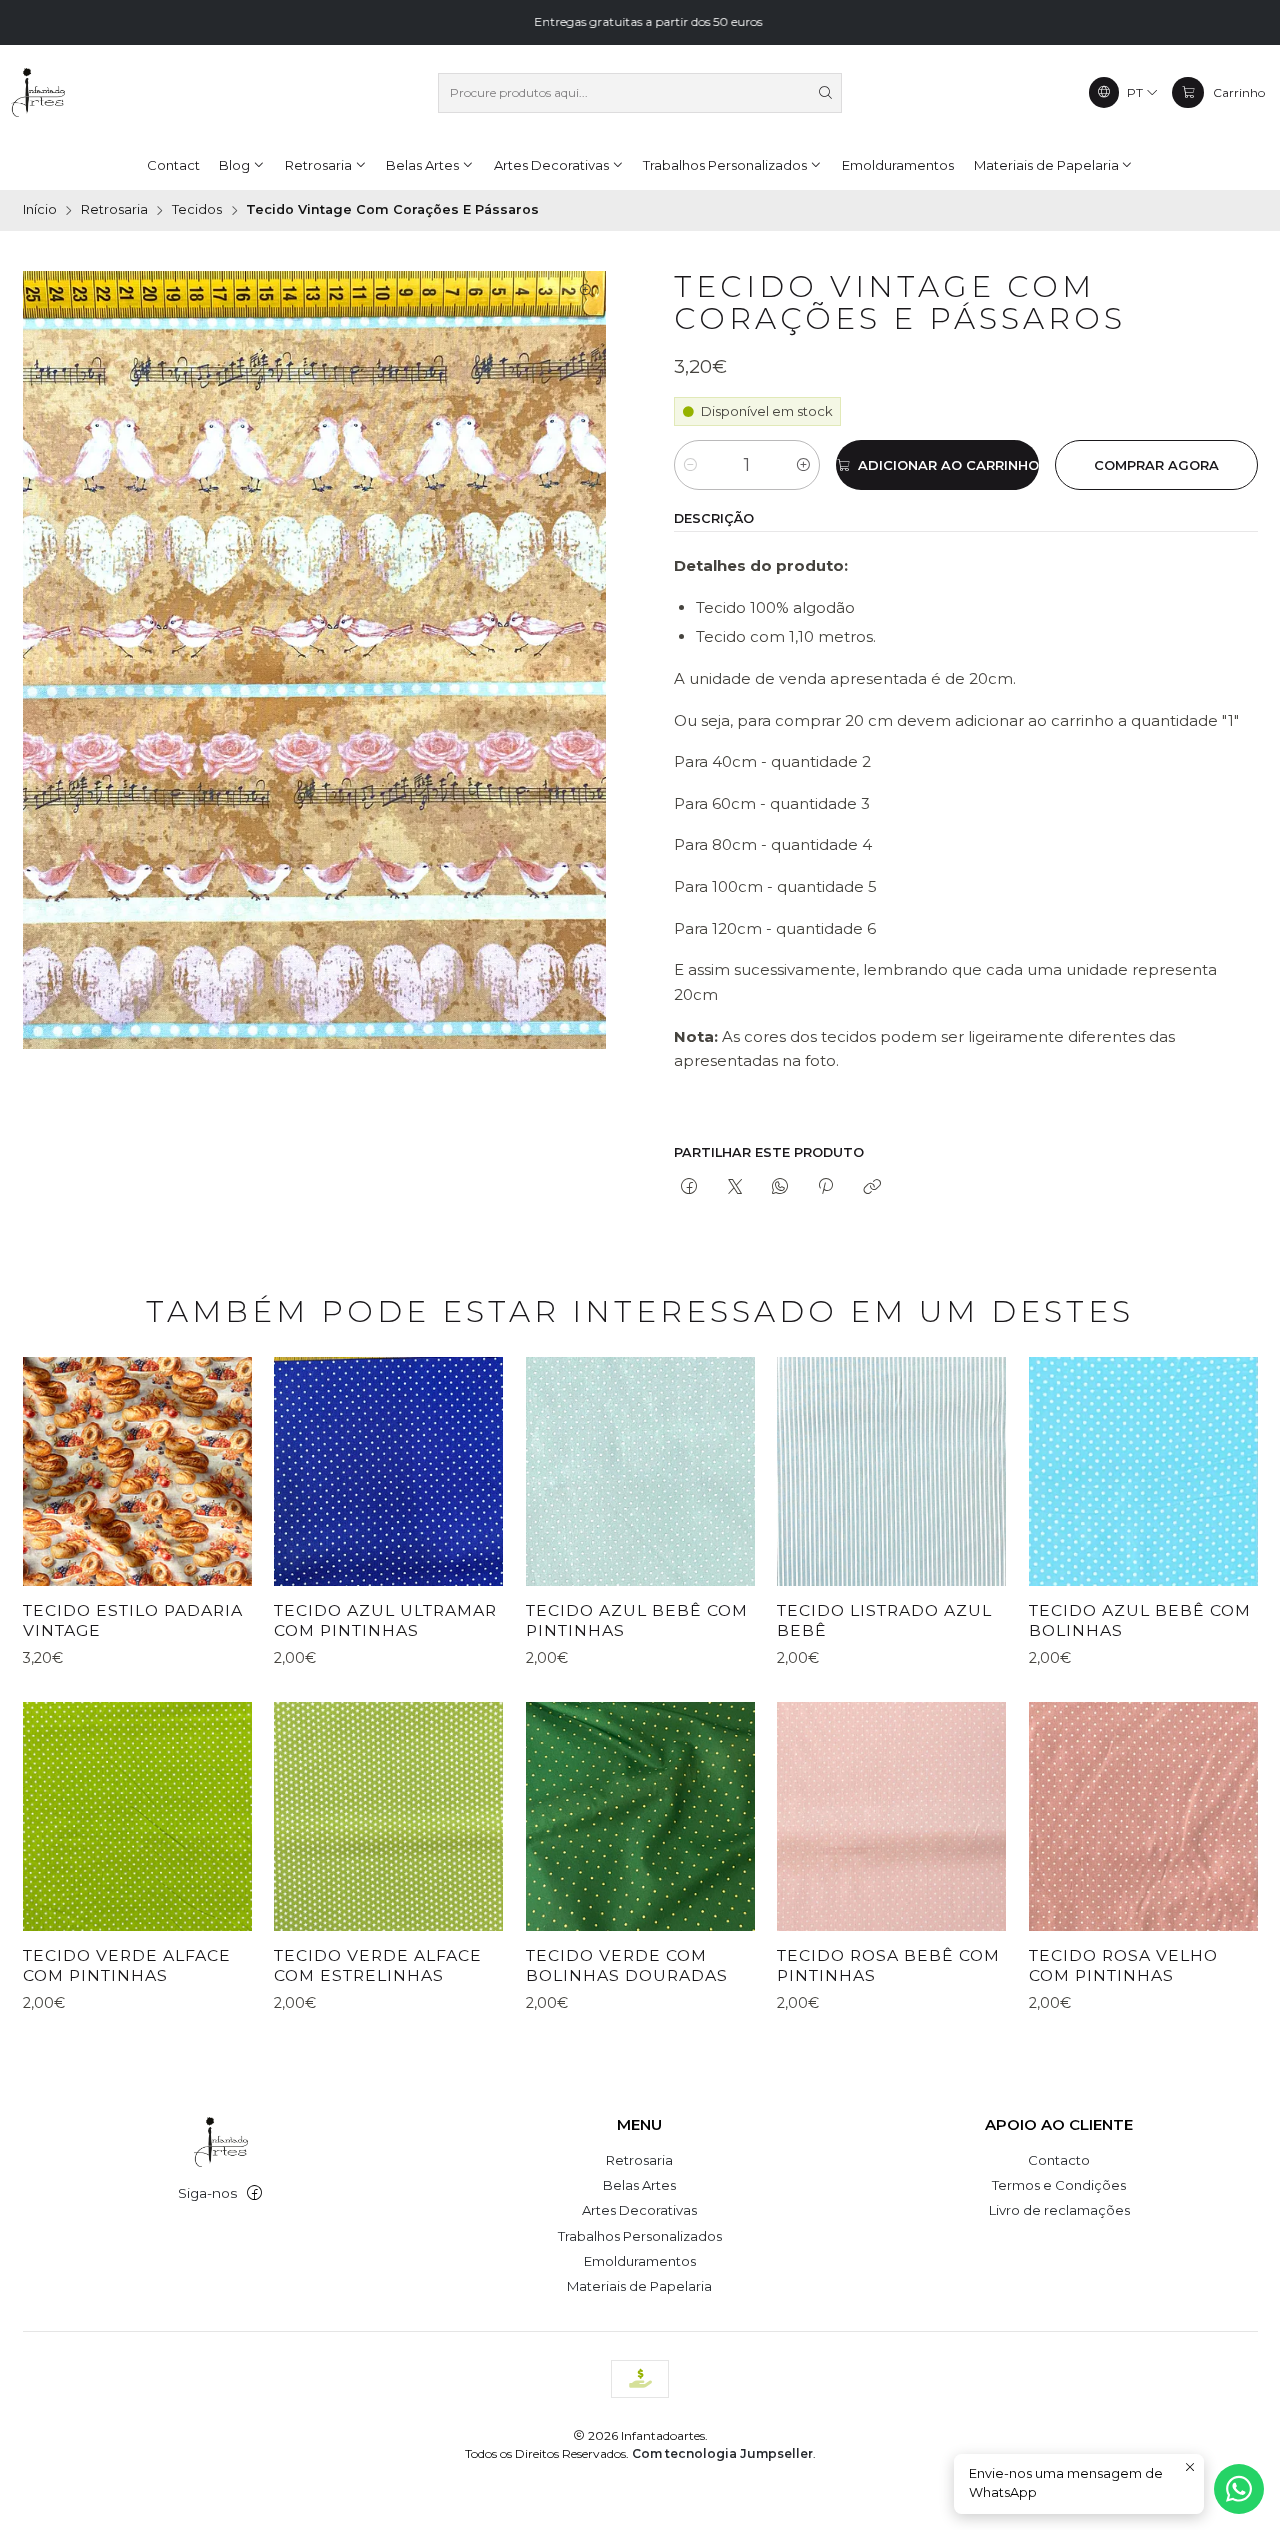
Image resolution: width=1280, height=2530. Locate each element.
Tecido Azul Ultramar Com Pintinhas (385, 1620)
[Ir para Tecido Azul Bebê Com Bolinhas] (1143, 1471)
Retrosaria (114, 210)
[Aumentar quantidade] (803, 465)
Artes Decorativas (639, 2210)
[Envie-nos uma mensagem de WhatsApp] (1239, 2489)
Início (40, 210)
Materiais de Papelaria (639, 2286)
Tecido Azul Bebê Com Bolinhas (1140, 1620)
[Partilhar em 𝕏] (734, 1188)
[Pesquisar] (825, 93)
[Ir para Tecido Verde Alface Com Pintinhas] (137, 1816)
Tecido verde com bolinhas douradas (627, 1965)
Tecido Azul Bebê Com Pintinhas (637, 1620)
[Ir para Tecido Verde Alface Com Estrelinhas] (388, 1816)
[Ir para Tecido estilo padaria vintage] (137, 1471)
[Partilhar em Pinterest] (826, 1188)
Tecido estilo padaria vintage (133, 1620)
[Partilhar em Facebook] (689, 1188)
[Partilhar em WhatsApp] (779, 1188)
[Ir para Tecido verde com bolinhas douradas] (640, 1816)
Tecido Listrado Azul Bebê (884, 1620)
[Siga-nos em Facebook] (254, 2193)
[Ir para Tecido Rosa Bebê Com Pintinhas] (891, 1816)
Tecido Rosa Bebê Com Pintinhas (888, 1965)
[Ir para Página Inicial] (38, 93)
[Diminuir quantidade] (690, 465)
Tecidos (197, 210)
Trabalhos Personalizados (640, 2236)
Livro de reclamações (1059, 2210)
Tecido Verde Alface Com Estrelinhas (378, 1965)
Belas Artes (639, 2185)
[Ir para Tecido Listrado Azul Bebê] (891, 1471)
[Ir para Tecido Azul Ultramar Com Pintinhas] (388, 1471)
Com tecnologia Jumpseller (722, 2453)
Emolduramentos (640, 2261)
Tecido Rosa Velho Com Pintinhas (1123, 1965)
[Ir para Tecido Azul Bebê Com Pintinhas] (640, 1471)
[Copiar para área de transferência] (871, 1188)
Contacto (1059, 2160)
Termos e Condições (1059, 2185)
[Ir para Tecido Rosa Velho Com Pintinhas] (1143, 1816)
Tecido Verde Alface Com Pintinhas (127, 1965)
